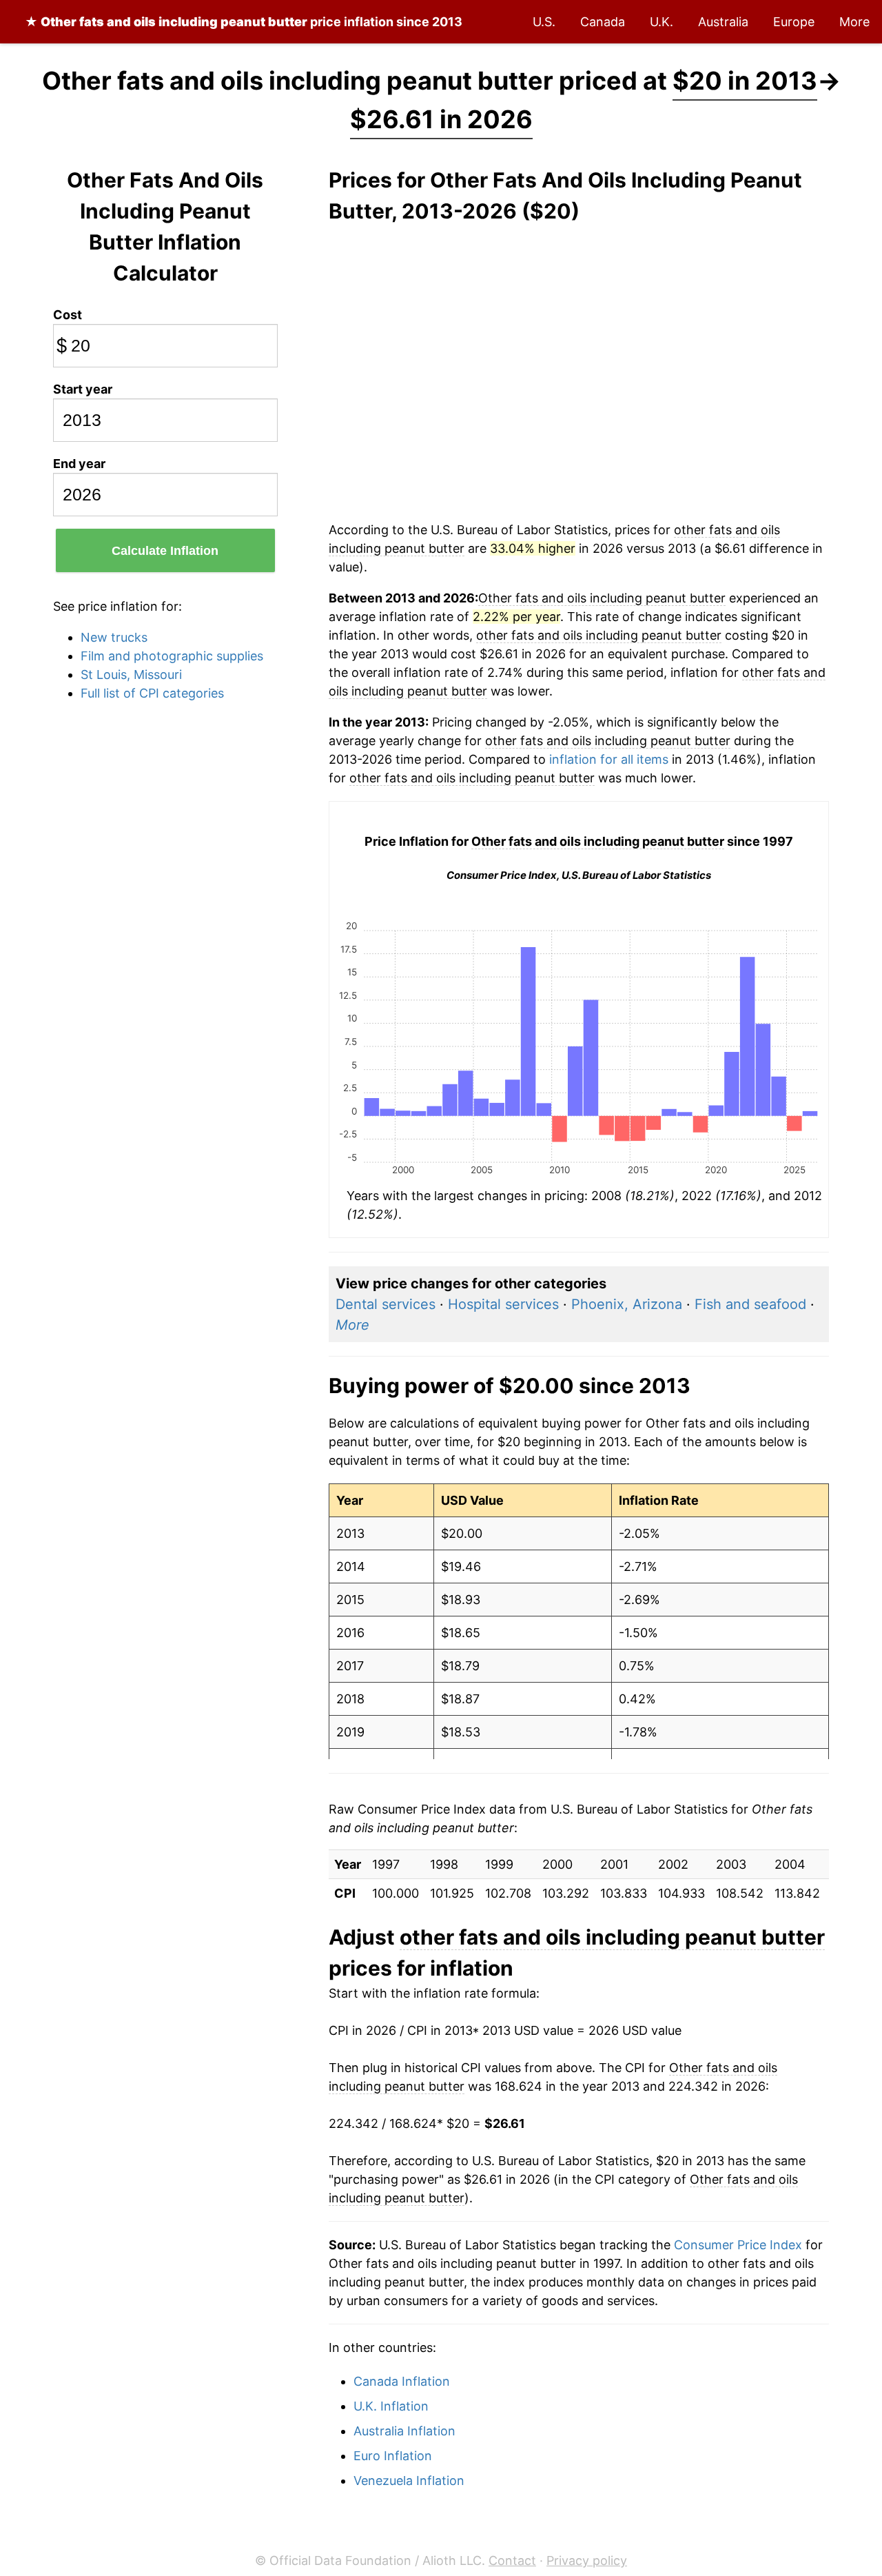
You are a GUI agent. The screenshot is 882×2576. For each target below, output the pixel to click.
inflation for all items (609, 759)
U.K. (661, 22)
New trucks (114, 637)
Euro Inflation (393, 2456)
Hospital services (503, 1304)
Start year (83, 389)
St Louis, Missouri (131, 675)
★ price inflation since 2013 (244, 22)
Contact (512, 2560)
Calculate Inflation (165, 551)
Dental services (386, 1304)
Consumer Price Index (738, 2245)
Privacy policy (587, 2560)
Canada (603, 22)
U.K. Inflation (391, 2406)
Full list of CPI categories (152, 693)
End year (79, 464)
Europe (794, 22)
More (854, 22)
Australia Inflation (404, 2431)
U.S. (544, 22)
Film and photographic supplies (172, 656)
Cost (68, 315)
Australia (723, 22)
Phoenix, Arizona (627, 1304)
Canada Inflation (402, 2381)
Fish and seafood (750, 1304)
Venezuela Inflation (409, 2481)
